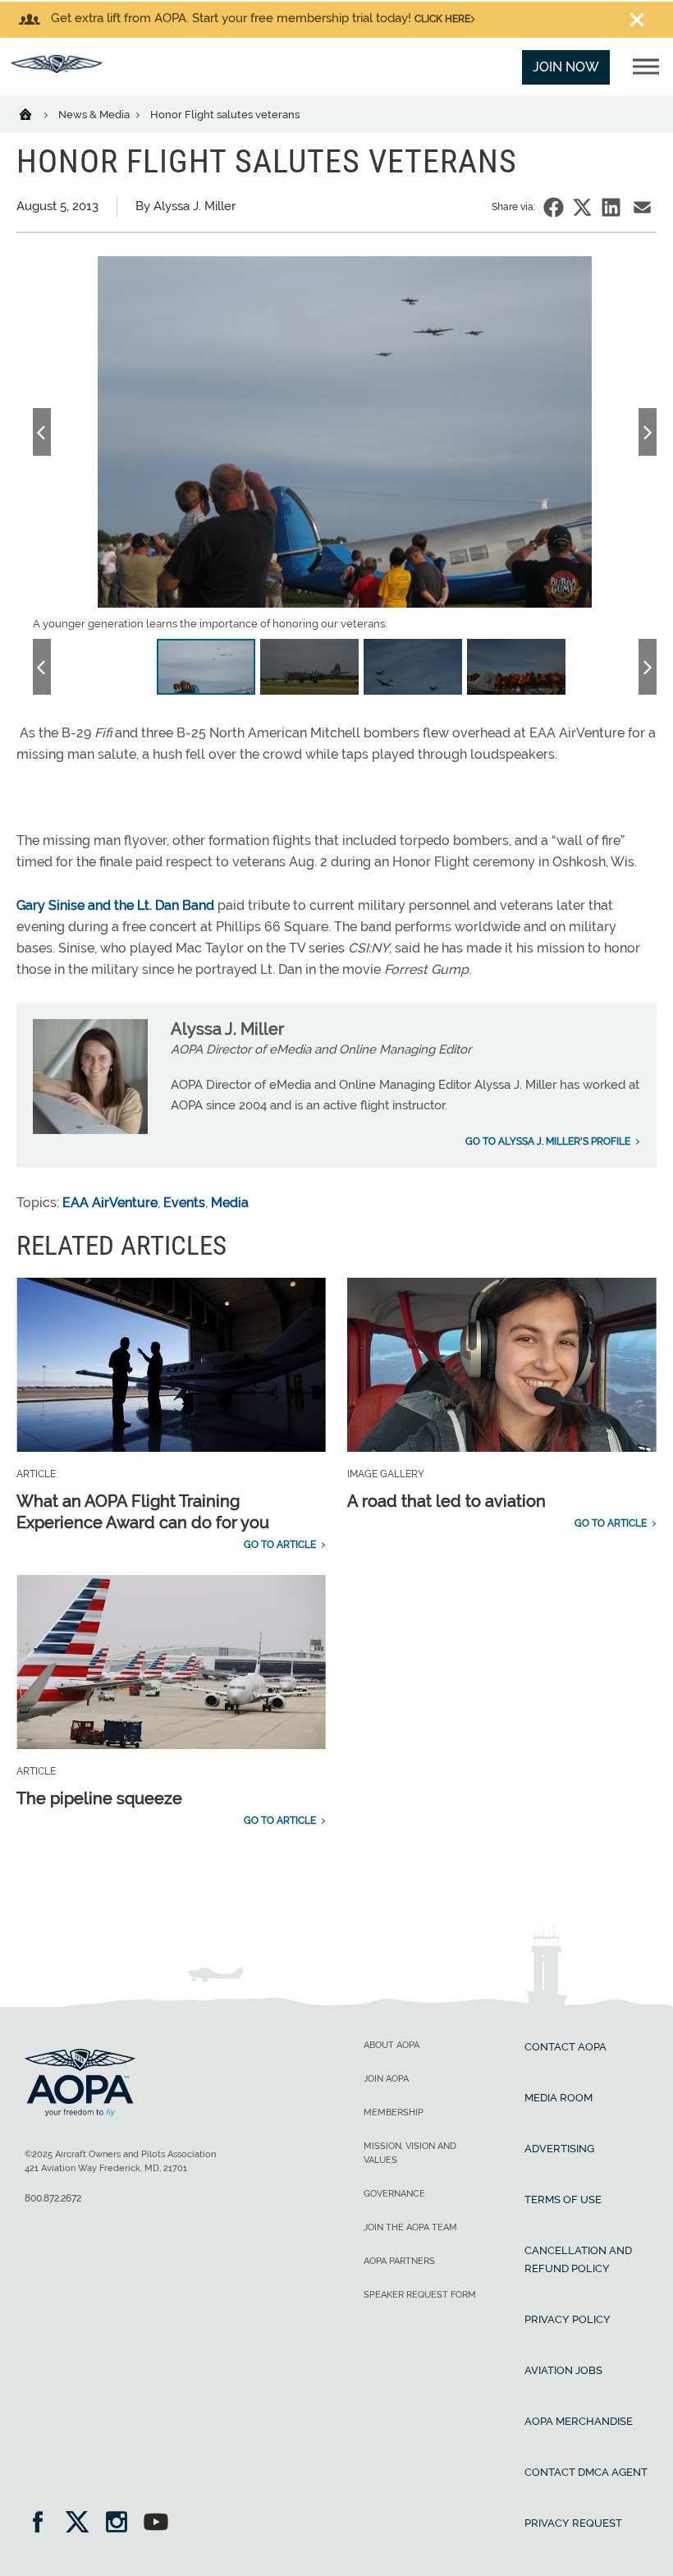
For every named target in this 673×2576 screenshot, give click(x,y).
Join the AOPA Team (410, 2227)
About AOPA (391, 2045)
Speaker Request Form (420, 2295)
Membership (394, 2112)
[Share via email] (642, 207)
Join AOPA (386, 2079)
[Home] (36, 113)
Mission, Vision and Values (410, 2153)
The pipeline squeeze (99, 1798)
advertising (559, 2149)
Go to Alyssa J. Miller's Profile (548, 1141)
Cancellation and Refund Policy (578, 2259)
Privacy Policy (568, 2319)
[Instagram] (122, 2524)
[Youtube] (156, 2524)
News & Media (95, 115)
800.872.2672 (53, 2198)
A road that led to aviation (446, 1501)
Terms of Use (563, 2199)
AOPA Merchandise (579, 2421)
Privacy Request (573, 2523)
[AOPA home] (57, 69)
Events (184, 1203)
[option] (345, 444)
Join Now (566, 67)
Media (230, 1203)
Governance (394, 2194)
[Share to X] (582, 207)
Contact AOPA (565, 2047)
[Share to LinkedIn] (611, 207)
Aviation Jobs (563, 2370)
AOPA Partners (399, 2261)
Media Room (559, 2098)
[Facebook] (43, 2524)
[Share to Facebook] (554, 207)
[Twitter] (82, 2524)
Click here (442, 19)
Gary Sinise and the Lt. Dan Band (117, 905)
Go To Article (280, 1545)
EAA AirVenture (110, 1203)
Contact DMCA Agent (586, 2472)
